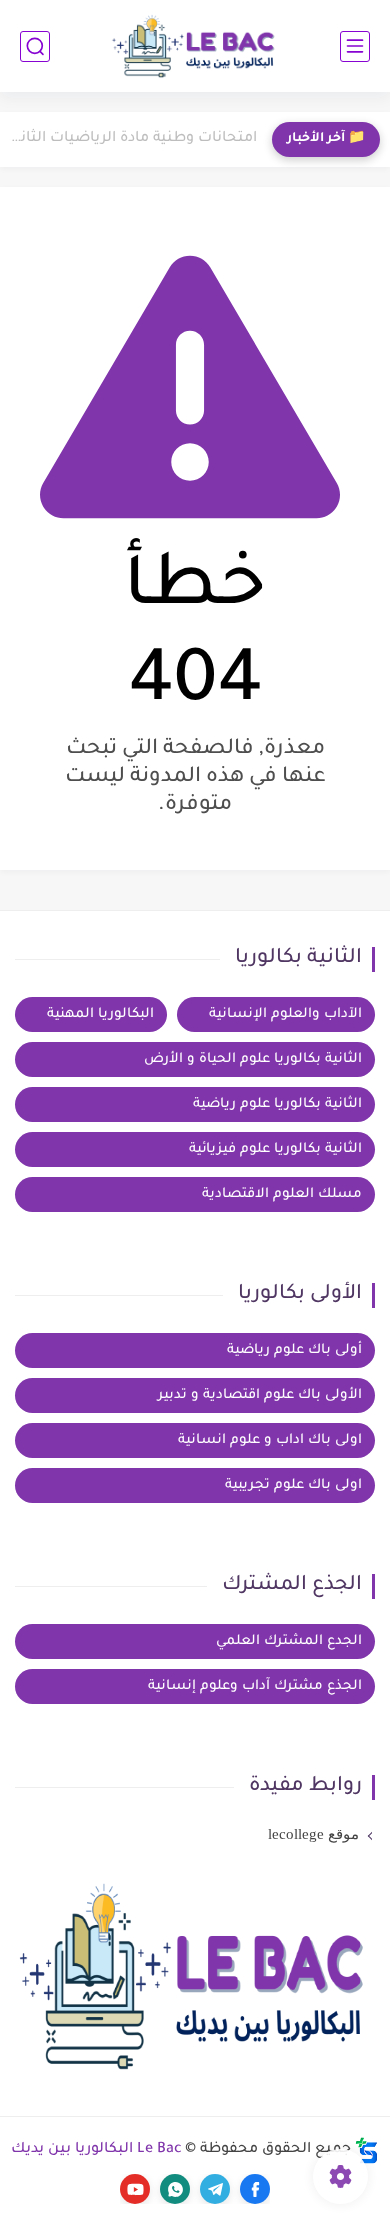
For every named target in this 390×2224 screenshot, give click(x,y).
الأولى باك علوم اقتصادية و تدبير (260, 1395)
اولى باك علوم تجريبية (293, 1485)
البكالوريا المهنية (100, 1014)
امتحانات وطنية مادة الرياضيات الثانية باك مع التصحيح (133, 139)
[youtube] (135, 2189)
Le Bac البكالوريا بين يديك (96, 2150)
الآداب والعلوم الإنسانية (285, 1014)
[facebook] (255, 2189)
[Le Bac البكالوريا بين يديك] (195, 46)
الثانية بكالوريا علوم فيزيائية (275, 1149)
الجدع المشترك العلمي (289, 1641)
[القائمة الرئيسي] (355, 46)
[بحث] (35, 46)
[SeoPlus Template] (367, 2150)
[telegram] (215, 2189)
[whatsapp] (175, 2189)
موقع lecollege (313, 1834)
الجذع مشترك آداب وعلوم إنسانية (255, 1686)
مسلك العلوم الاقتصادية (282, 1194)
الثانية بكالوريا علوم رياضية (277, 1104)
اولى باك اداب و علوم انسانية (270, 1440)
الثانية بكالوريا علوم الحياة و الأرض (253, 1059)
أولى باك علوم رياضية (294, 1350)
